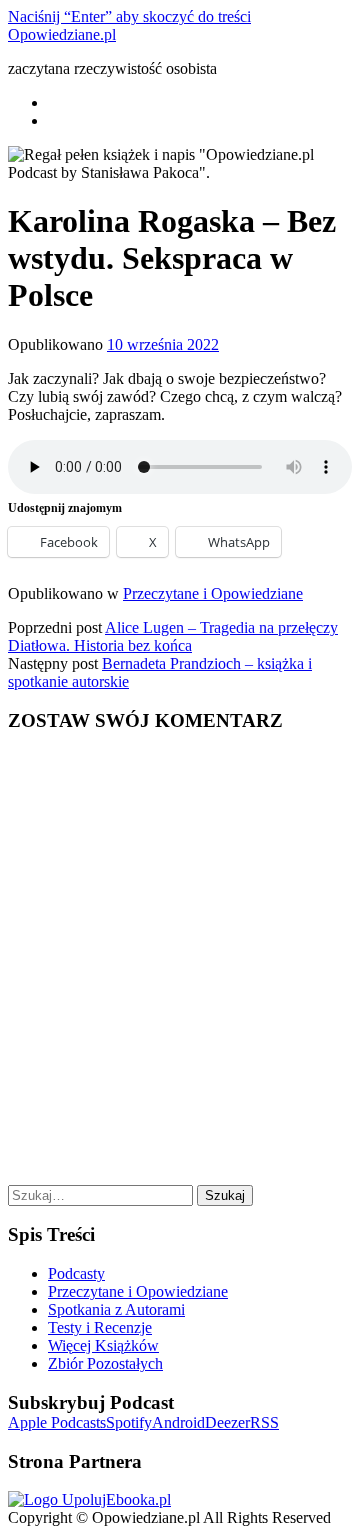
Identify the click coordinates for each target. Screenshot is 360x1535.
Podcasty (76, 1273)
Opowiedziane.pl (62, 34)
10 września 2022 (163, 344)
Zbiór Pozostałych (105, 1363)
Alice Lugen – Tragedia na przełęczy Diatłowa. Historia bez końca (173, 636)
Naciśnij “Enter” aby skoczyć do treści (129, 16)
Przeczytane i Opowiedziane (213, 593)
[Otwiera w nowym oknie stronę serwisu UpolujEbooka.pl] (89, 1499)
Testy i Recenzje (100, 1327)
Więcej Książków (103, 1345)
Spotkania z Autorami (116, 1309)
